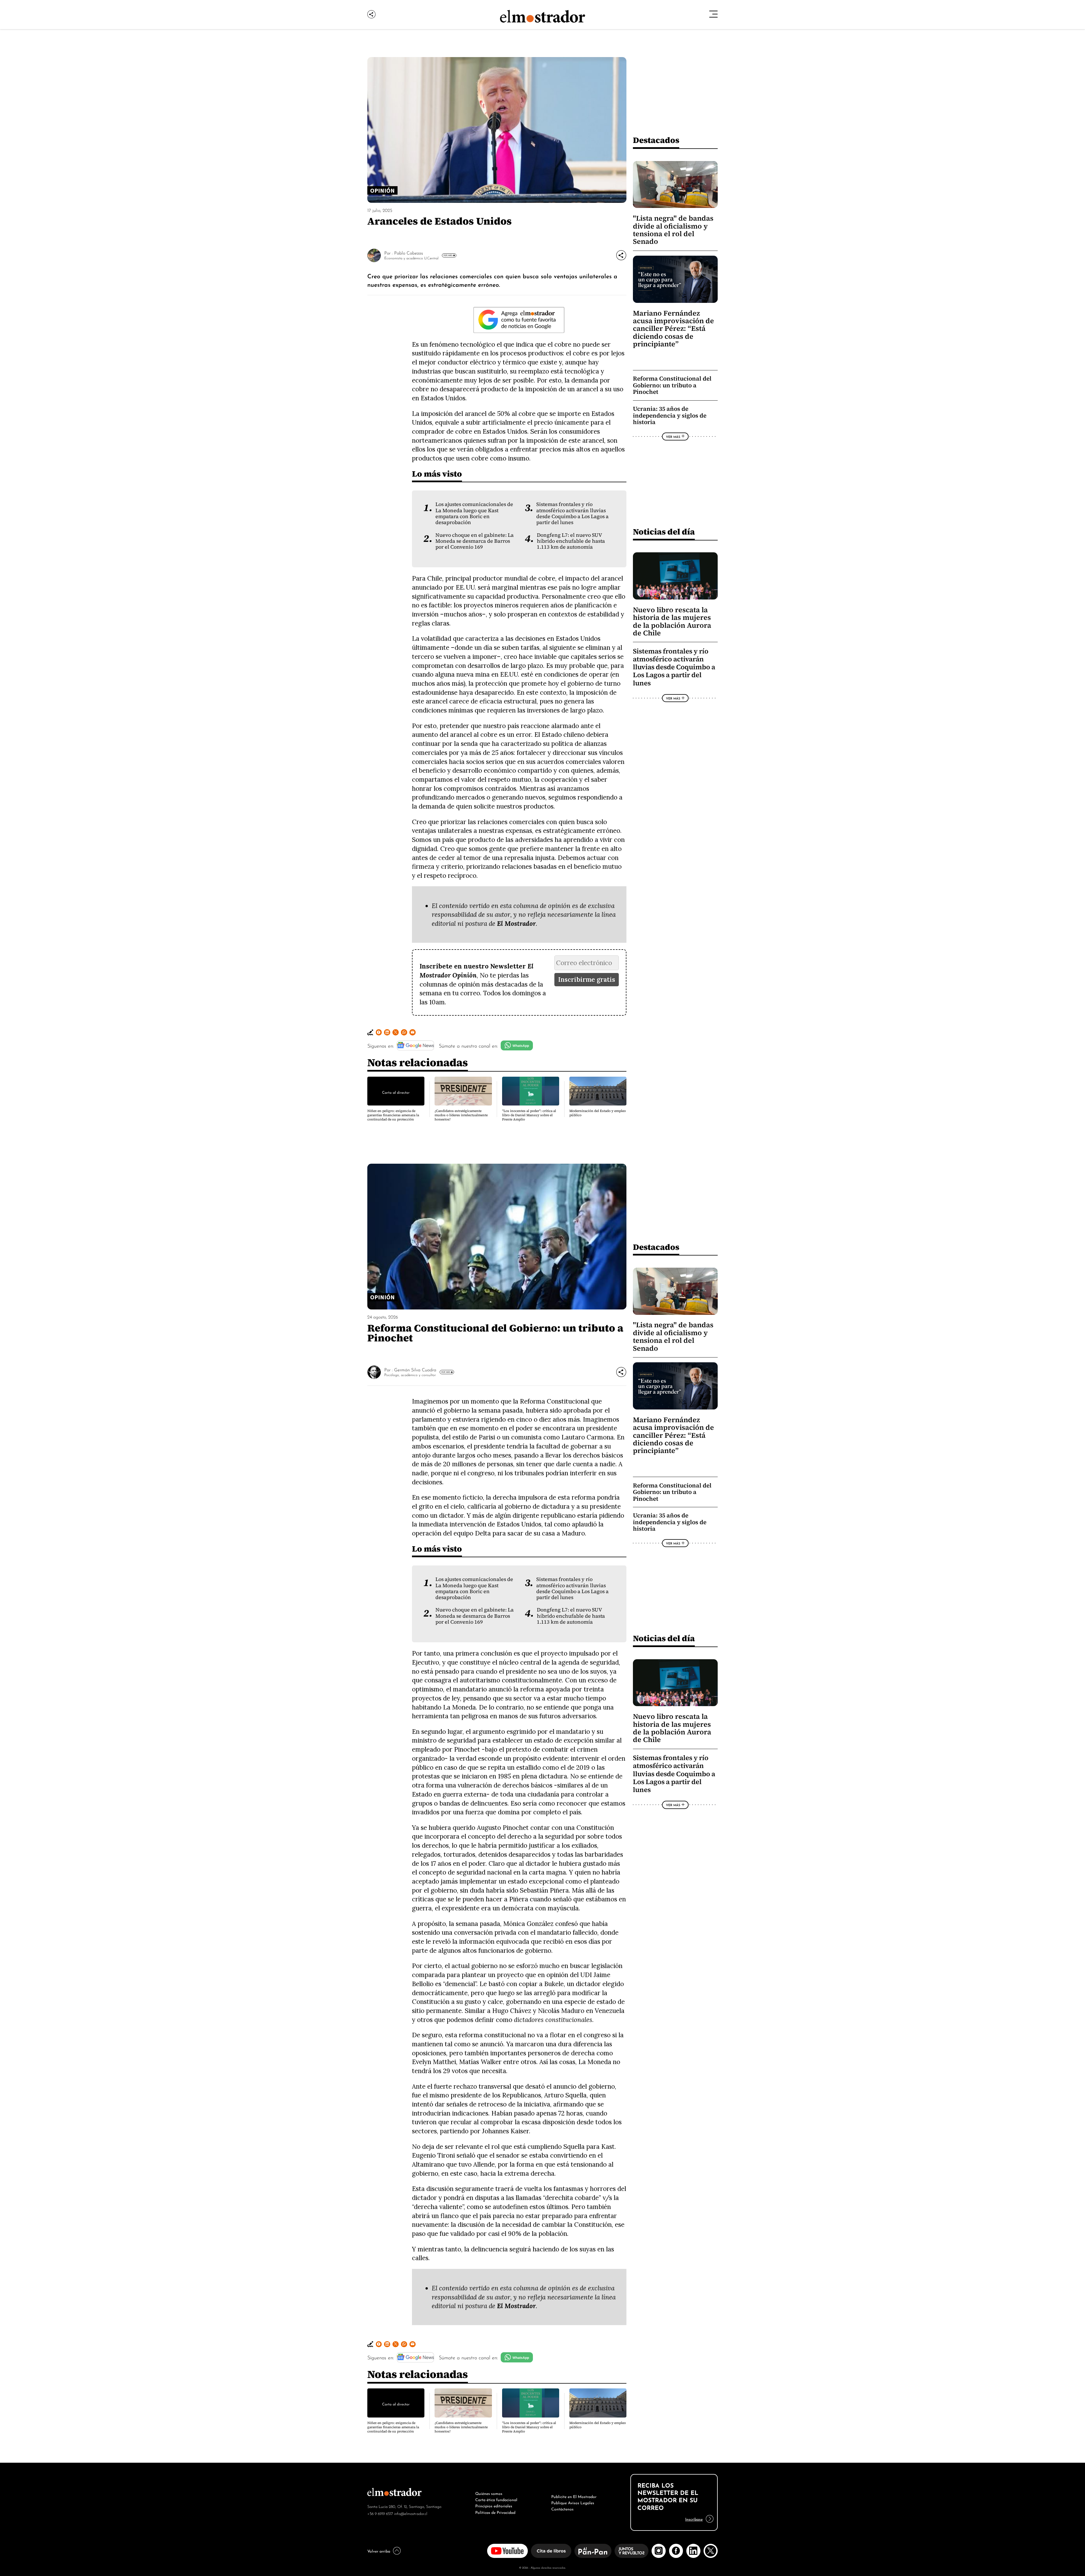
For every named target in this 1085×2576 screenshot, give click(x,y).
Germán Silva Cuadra (415, 1369)
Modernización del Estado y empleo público (598, 1113)
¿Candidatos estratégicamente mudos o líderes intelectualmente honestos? (461, 1115)
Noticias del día (664, 532)
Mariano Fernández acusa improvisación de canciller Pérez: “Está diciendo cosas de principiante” (673, 329)
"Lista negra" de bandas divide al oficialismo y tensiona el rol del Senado (673, 230)
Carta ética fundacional (496, 2499)
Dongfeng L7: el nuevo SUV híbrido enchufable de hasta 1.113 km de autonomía (571, 541)
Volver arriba (379, 2551)
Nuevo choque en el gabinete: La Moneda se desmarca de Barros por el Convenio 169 (475, 541)
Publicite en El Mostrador (574, 2496)
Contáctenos (562, 2508)
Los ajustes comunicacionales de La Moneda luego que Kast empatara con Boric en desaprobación (474, 513)
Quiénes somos (489, 2493)
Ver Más (448, 255)
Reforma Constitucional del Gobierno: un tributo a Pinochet (672, 385)
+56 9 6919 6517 (380, 2513)
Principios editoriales (494, 2505)
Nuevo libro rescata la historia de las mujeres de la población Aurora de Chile (672, 621)
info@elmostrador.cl (411, 2513)
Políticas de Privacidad (495, 2512)
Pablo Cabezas (409, 253)
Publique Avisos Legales (573, 2502)
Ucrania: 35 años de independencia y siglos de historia (670, 415)
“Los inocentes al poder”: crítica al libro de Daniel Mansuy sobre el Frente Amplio (529, 1115)
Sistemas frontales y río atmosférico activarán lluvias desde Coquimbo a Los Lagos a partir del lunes (572, 513)
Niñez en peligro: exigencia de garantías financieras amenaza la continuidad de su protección (393, 1115)
